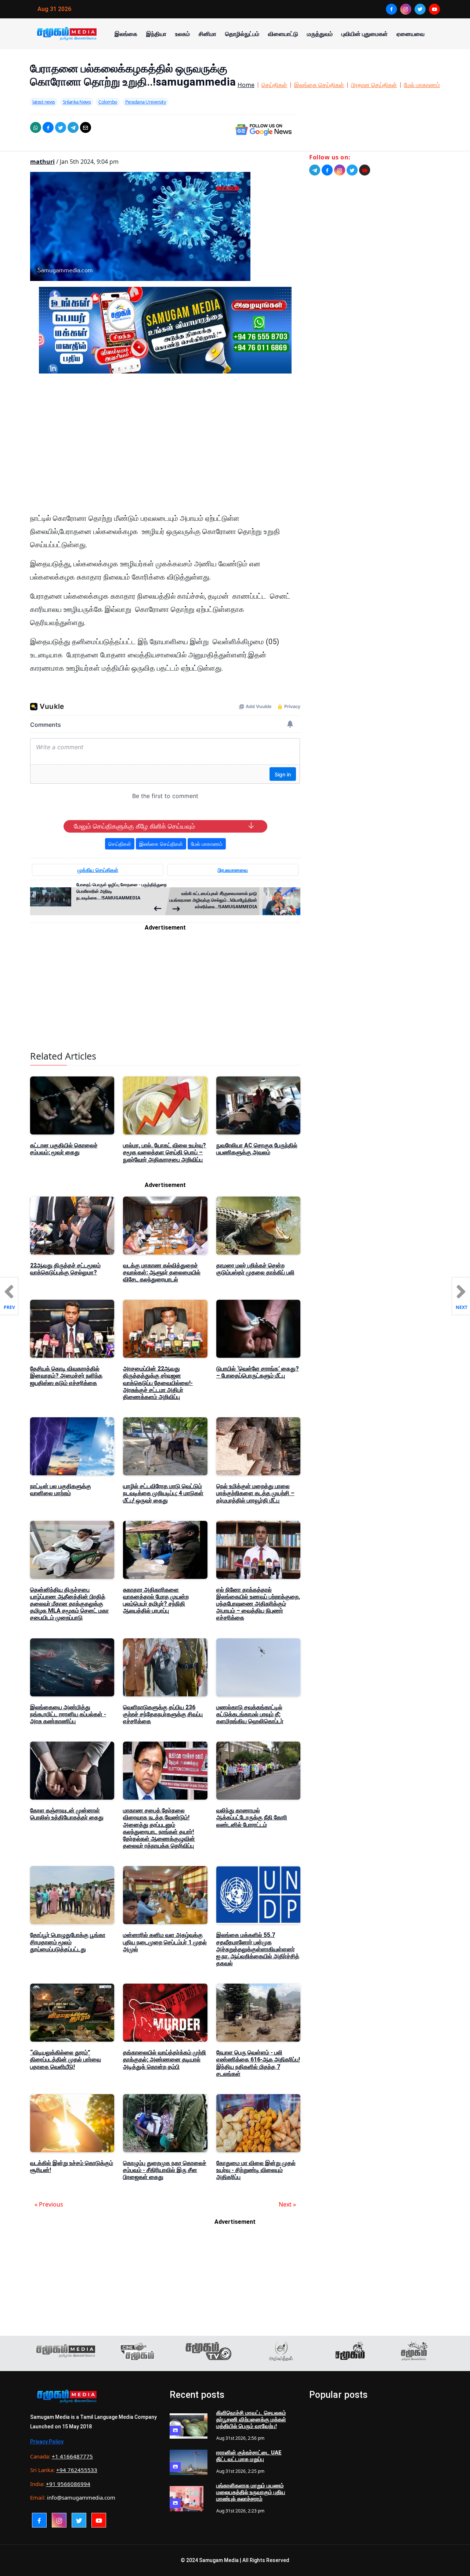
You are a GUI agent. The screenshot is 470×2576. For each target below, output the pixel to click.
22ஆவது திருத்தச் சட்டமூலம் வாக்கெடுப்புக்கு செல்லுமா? (65, 1269)
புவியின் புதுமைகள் (365, 34)
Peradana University (146, 102)
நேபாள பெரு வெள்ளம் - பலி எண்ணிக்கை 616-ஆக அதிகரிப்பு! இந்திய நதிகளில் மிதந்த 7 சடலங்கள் (258, 2063)
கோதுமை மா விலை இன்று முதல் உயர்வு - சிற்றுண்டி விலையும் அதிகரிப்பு (256, 2170)
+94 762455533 (77, 2470)
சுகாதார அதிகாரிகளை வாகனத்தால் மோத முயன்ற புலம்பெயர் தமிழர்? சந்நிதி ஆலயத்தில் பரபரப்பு (156, 1600)
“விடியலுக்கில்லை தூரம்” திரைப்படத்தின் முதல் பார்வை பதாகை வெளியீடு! (66, 2059)
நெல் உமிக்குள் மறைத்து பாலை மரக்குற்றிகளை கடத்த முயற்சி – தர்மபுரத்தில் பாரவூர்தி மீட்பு (255, 1493)
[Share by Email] (86, 127)
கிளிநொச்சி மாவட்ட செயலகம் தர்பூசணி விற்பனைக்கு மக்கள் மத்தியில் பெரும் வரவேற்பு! (251, 2420)
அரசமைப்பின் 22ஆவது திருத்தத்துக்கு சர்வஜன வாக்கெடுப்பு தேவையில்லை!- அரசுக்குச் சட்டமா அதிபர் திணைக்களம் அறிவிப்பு (158, 1383)
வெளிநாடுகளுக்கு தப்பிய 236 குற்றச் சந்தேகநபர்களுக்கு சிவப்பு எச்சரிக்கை (163, 1714)
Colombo (108, 102)
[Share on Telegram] (73, 127)
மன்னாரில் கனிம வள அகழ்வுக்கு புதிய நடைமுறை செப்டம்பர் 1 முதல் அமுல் (165, 1942)
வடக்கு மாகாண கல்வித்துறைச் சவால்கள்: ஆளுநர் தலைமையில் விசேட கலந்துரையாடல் (162, 1272)
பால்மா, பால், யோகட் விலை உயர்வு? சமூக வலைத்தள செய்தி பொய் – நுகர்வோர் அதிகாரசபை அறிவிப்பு (164, 1152)
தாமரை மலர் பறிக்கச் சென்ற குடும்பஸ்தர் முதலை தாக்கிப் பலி (255, 1269)
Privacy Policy (47, 2442)
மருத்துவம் (320, 34)
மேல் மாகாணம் (422, 85)
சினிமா (207, 34)
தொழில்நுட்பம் (242, 34)
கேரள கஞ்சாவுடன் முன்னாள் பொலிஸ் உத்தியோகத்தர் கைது (67, 1814)
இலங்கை (126, 34)
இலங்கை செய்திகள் (319, 85)
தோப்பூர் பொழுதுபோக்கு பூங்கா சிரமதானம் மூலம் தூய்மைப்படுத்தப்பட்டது (68, 1942)
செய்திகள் (274, 85)
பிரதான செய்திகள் (374, 85)
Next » (287, 2204)
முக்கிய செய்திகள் (98, 870)
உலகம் (182, 34)
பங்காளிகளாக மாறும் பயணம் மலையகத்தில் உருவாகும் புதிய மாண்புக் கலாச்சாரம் (251, 2492)
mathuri (42, 162)
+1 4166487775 (72, 2456)
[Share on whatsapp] (36, 127)
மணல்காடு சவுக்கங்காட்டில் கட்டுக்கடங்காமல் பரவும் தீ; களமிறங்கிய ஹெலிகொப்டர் (250, 1714)
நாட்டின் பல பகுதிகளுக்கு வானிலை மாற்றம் (61, 1490)
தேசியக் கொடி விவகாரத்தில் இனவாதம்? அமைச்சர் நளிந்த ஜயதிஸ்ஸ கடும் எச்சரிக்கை (66, 1376)
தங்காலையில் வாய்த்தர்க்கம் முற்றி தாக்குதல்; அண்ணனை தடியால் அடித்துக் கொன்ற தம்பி (164, 2059)
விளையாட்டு (283, 34)
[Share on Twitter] (61, 127)
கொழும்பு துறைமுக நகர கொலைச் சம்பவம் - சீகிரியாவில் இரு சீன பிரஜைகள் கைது (165, 2170)
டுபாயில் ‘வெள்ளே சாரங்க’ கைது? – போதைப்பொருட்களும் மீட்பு (258, 1372)
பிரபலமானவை (233, 870)
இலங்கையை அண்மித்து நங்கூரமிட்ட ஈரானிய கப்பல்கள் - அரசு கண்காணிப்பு (68, 1714)
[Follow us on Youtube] (365, 170)
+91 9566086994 (68, 2484)
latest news (44, 102)
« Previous (49, 2204)
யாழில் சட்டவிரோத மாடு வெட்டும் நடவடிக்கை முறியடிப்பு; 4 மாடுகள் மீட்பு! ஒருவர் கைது (163, 1493)
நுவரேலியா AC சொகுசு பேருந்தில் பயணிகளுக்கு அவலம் (257, 1149)
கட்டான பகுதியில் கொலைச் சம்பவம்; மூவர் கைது (64, 1149)
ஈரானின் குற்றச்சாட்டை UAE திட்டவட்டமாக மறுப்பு (249, 2456)
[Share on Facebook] (48, 127)
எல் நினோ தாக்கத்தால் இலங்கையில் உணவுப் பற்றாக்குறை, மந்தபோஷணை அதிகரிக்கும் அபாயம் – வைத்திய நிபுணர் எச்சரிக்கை (258, 1604)
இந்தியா (156, 34)
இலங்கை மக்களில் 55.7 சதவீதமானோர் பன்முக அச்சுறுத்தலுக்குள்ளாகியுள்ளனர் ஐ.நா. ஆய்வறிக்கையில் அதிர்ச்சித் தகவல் (258, 1949)
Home (246, 85)
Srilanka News (77, 102)
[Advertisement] (165, 449)
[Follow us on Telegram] (315, 170)
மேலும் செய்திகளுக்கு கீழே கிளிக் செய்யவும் (134, 826)
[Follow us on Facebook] (327, 170)
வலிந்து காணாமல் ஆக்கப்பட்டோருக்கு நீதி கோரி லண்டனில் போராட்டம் (252, 1817)
